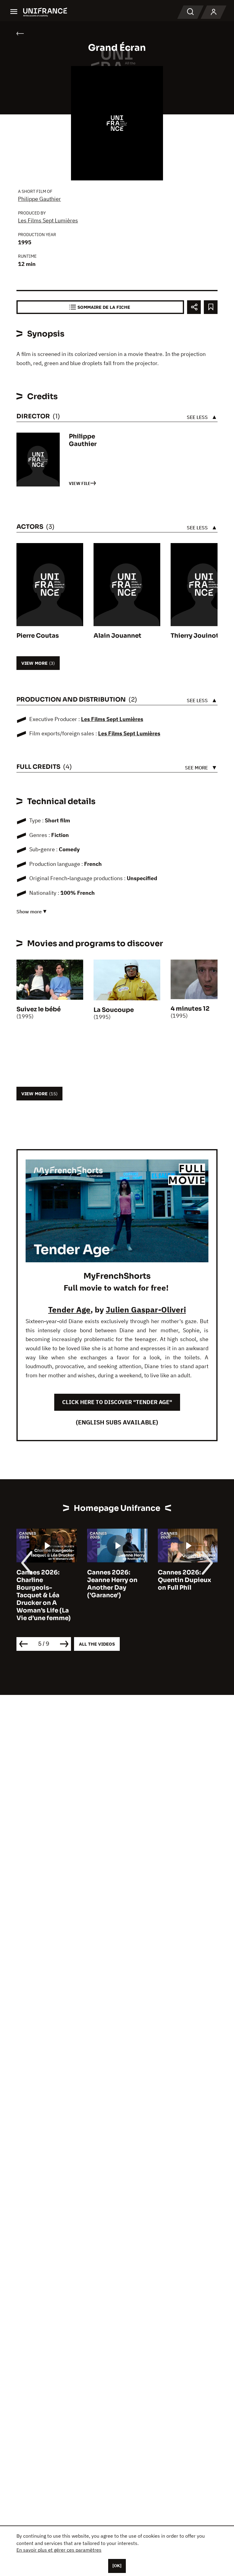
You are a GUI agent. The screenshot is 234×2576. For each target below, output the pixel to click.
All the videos (97, 1644)
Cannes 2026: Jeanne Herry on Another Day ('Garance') (112, 1584)
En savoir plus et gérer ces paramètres (59, 2550)
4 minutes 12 (190, 1009)
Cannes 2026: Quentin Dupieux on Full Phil (184, 1580)
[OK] (117, 2566)
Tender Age (69, 1309)
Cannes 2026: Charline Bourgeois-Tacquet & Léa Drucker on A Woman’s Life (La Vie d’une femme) (44, 1595)
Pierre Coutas (38, 636)
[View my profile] (214, 12)
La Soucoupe (114, 1010)
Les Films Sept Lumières (48, 220)
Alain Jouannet (117, 636)
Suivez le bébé (39, 1009)
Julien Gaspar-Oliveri (146, 1309)
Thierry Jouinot (195, 636)
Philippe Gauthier (39, 199)
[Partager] (194, 307)
